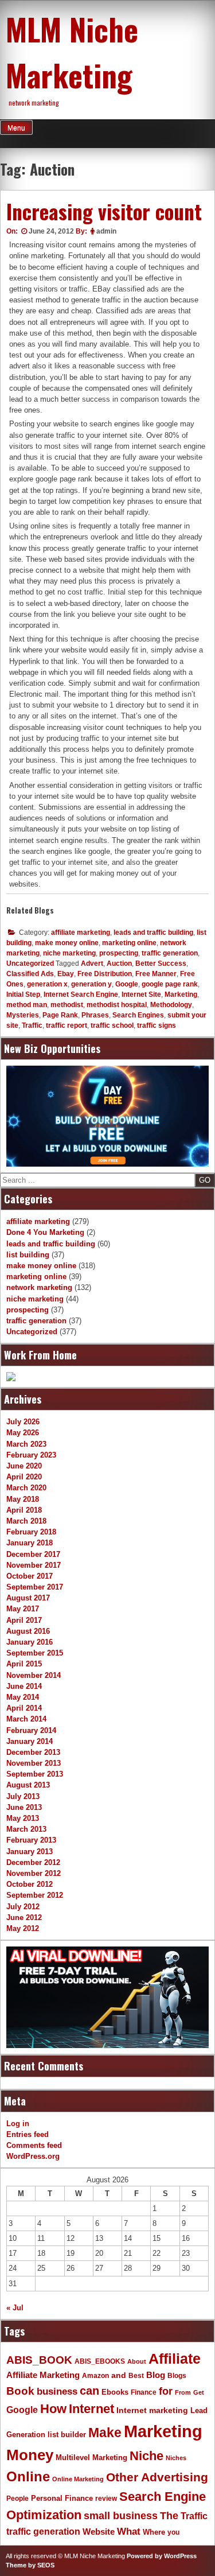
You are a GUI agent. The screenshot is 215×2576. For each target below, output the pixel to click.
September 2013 (35, 1774)
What (129, 2532)
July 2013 (23, 1796)
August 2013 (28, 1785)
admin (106, 231)
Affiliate (175, 2359)
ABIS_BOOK (39, 2360)
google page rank (170, 984)
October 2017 (30, 1576)
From (183, 2392)
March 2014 (26, 1719)
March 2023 (26, 1444)
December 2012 (33, 1862)
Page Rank (60, 1015)
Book (20, 2391)
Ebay (66, 974)
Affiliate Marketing (43, 2375)
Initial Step (23, 994)
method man (27, 1005)
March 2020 (26, 1488)
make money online (67, 943)
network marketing (39, 1287)
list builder (67, 2435)
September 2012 (35, 1895)
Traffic (32, 1025)
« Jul (15, 2308)
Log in (18, 2124)
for (166, 2391)
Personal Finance (62, 2499)
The (169, 2515)
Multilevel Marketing (91, 2458)
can (89, 2391)
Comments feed (34, 2145)
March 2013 (26, 1829)
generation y (91, 984)
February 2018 (31, 1532)
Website (99, 2532)
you (173, 2532)
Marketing (181, 994)
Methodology (171, 1005)
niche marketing (69, 953)
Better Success (161, 963)
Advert (92, 963)
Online (28, 2476)
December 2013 (33, 1752)
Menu (16, 128)
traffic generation (170, 953)
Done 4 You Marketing (45, 1232)
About (137, 2361)
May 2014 (23, 1697)
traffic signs (157, 1025)
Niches (176, 2458)
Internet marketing (152, 2410)
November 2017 (34, 1565)
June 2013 (24, 1807)
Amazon (95, 2376)
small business (121, 2516)
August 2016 (28, 1631)
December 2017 (33, 1554)
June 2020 (24, 1466)
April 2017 (24, 1620)
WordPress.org (33, 2156)
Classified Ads (30, 974)
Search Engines (138, 1015)
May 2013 (23, 1818)
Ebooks (115, 2392)
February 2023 (31, 1455)
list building (28, 1255)
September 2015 (35, 1653)
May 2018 (23, 1499)
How (53, 2409)
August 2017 (28, 1598)
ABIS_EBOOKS (100, 2361)
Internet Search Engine (81, 994)
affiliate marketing (81, 933)
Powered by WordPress (162, 2556)
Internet (91, 2409)
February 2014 (31, 1730)
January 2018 (30, 1543)
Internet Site (141, 994)
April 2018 (24, 1510)
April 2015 (24, 1664)
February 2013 (31, 1840)
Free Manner (156, 974)
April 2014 (24, 1708)
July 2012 (23, 1907)
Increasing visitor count (104, 211)
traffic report (67, 1025)
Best (136, 2376)
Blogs (177, 2376)
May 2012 (23, 1928)
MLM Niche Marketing (72, 52)
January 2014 (30, 1741)
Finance (144, 2392)
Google (127, 984)
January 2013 (30, 1852)
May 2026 (23, 1433)
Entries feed (28, 2134)
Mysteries (23, 1015)
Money (30, 2455)
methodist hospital (117, 1005)
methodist (67, 1005)
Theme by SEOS (30, 2565)
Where (154, 2532)
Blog (156, 2375)
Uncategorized (30, 963)
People (17, 2499)
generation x (47, 984)
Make (105, 2433)
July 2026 (23, 1422)
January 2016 (30, 1642)
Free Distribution (105, 974)
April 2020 (24, 1477)
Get (199, 2392)
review (106, 2499)
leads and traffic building (153, 933)
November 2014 (34, 1675)
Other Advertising (157, 2477)
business (57, 2392)
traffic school (112, 1025)
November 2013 (34, 1763)
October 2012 (30, 1884)
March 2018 (26, 1521)
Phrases (95, 1015)
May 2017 (23, 1609)
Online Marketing (78, 2479)
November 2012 (34, 1873)
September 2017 (35, 1587)
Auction (119, 963)
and (119, 2375)
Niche (146, 2456)
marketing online (129, 943)
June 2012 (24, 1918)
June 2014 (24, 1686)
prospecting (119, 953)
